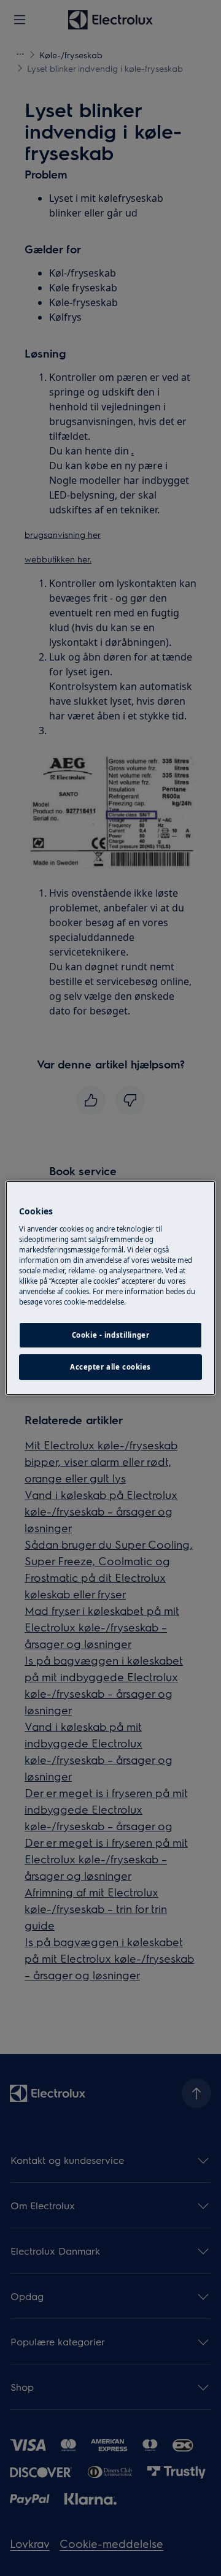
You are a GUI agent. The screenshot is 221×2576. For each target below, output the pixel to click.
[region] (110, 1288)
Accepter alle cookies (110, 1367)
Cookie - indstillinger (111, 1335)
